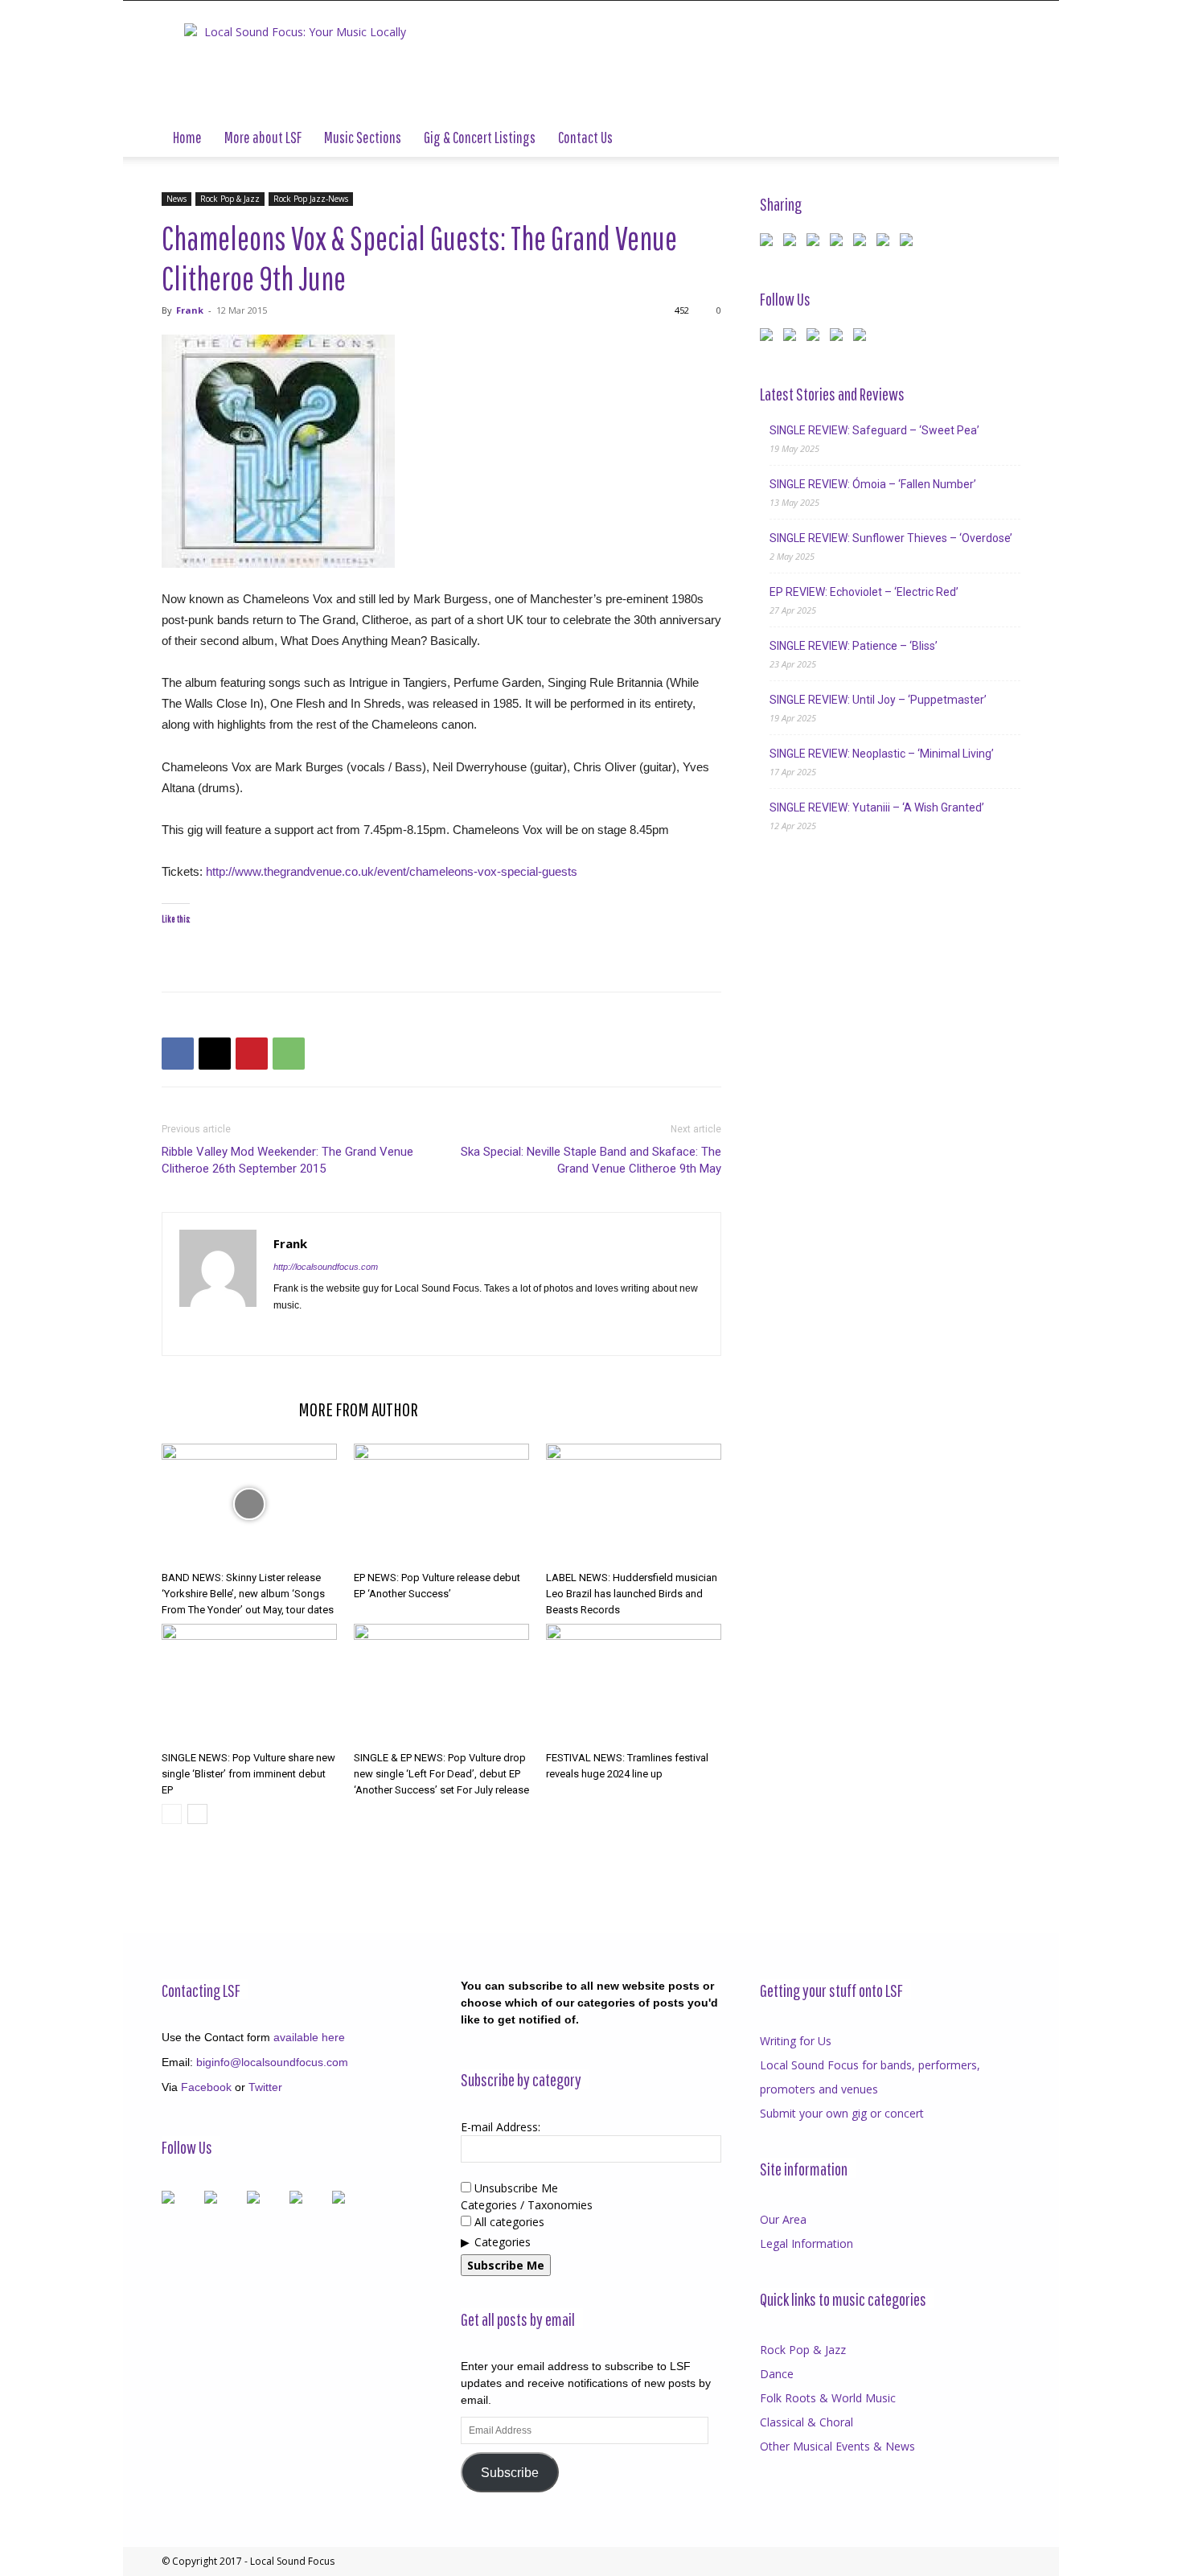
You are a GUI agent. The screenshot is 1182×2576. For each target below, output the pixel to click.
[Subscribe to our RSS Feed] (816, 338)
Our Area (783, 2219)
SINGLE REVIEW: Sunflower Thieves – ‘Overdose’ (891, 538)
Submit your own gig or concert (842, 2113)
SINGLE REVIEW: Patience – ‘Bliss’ (854, 646)
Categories (503, 2242)
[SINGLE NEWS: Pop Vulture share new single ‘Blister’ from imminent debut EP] (249, 1684)
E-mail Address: (501, 2127)
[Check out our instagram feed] (863, 338)
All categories (508, 2222)
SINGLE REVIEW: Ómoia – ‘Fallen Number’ (873, 484)
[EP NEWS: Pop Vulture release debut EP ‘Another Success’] (441, 1504)
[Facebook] (178, 1054)
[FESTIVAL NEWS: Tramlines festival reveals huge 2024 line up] (634, 1684)
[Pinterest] (252, 1054)
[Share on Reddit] (816, 243)
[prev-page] (172, 1814)
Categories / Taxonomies (527, 2205)
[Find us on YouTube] (839, 338)
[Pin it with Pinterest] (839, 243)
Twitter (265, 2087)
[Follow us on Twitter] (793, 338)
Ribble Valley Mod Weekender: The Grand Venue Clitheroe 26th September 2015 (287, 1160)
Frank (190, 310)
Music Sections (363, 137)
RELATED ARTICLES (225, 1409)
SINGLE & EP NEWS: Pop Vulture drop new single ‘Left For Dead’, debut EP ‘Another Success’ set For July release (441, 1774)
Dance (777, 2374)
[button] (1001, 139)
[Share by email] (909, 243)
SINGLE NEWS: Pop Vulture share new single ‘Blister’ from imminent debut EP (248, 1774)
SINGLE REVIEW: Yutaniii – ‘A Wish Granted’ (877, 807)
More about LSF (263, 137)
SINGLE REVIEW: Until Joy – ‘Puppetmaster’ (878, 700)
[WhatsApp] (289, 1054)
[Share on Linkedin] (863, 243)
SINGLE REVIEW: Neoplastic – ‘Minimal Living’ (882, 754)
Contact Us (585, 137)
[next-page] (197, 1814)
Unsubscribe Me (515, 2188)
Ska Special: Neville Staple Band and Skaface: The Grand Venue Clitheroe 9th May (591, 1160)
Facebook (206, 2087)
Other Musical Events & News (837, 2446)
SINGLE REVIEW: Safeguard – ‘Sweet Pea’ (874, 430)
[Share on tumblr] (886, 243)
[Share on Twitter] (793, 243)
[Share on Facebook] (770, 243)
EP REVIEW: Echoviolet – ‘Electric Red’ (864, 592)
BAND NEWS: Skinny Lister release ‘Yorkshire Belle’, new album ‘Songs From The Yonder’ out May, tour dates (248, 1594)
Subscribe (510, 2473)
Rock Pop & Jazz (230, 199)
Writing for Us (796, 2041)
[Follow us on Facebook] (770, 338)
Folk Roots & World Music (828, 2398)
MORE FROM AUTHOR (358, 1409)
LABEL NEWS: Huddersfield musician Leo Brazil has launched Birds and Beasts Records (632, 1594)
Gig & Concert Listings (480, 137)
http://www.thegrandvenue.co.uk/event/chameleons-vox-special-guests (392, 871)
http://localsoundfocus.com (326, 1267)
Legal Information (806, 2243)
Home (187, 137)
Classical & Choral (806, 2422)
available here (309, 2037)
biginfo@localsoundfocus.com (272, 2062)
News (176, 199)
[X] (215, 1054)
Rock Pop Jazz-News (311, 199)
